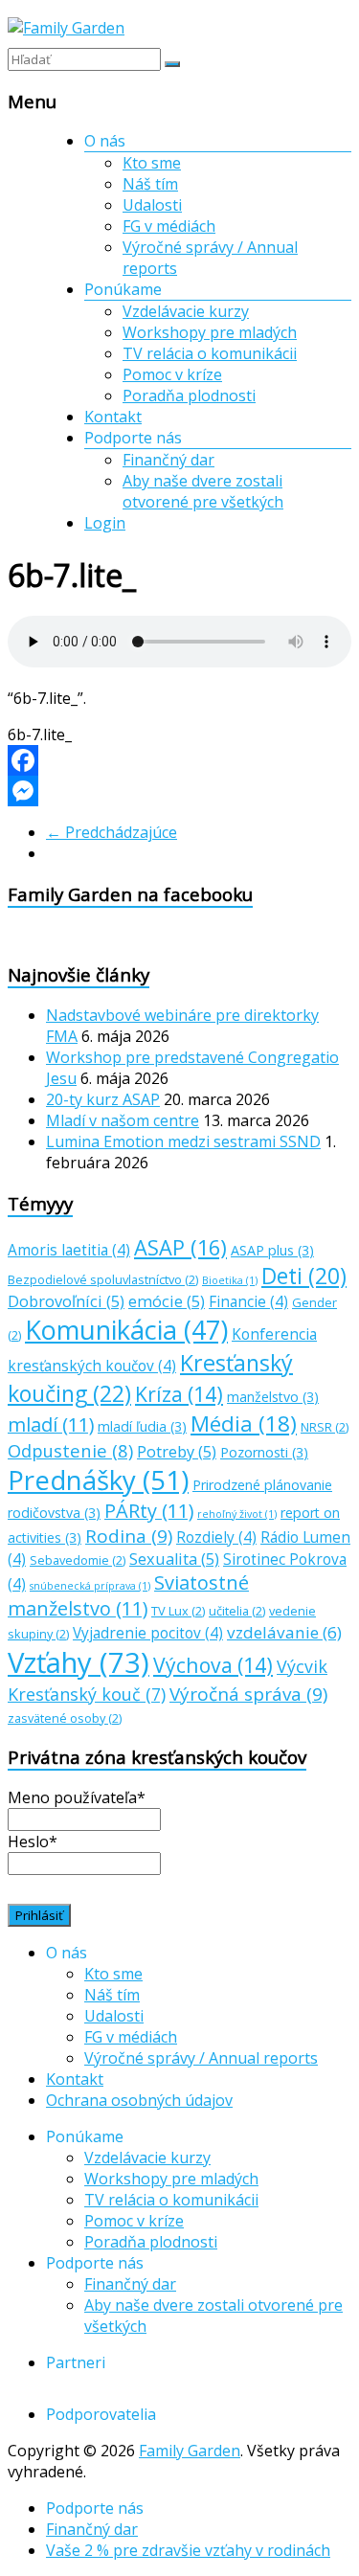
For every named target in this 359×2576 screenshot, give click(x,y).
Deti (304, 1276)
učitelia (237, 1611)
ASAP (180, 1247)
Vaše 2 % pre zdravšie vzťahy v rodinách (188, 2550)
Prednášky (98, 1480)
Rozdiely (216, 1537)
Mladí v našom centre (123, 1120)
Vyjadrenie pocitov (148, 1633)
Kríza (179, 1394)
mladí (51, 1424)
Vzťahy (79, 1662)
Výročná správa (248, 1694)
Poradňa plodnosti (189, 395)
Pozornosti (264, 1452)
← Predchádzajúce (112, 832)
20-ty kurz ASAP (103, 1099)
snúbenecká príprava (90, 1586)
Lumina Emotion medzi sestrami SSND (183, 1141)
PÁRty (149, 1511)
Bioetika (230, 1280)
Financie (248, 1302)
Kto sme (152, 163)
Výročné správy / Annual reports (201, 2058)
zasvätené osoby (65, 1718)
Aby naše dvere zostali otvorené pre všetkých (203, 491)
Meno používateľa (77, 1797)
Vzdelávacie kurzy (186, 311)
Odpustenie (70, 1450)
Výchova (213, 1665)
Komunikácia (126, 1330)
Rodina (129, 1536)
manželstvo (273, 1397)
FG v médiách (169, 226)
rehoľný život (237, 1514)
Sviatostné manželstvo (128, 1595)
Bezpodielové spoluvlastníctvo (103, 1279)
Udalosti (152, 205)
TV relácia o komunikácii (210, 353)
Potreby (177, 1452)
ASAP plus (272, 1250)
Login (105, 523)
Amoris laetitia (69, 1250)
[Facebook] (179, 760)
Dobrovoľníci (66, 1301)
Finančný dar (168, 460)
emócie (167, 1301)
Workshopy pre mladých (210, 332)
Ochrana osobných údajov (139, 2100)
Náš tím (150, 184)
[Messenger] (179, 791)
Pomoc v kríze (172, 374)
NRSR (325, 1427)
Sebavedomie (78, 1560)
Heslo (33, 1842)
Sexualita (174, 1559)
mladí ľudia (142, 1426)
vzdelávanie (284, 1632)
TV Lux (178, 1611)
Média (244, 1424)
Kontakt (113, 417)
